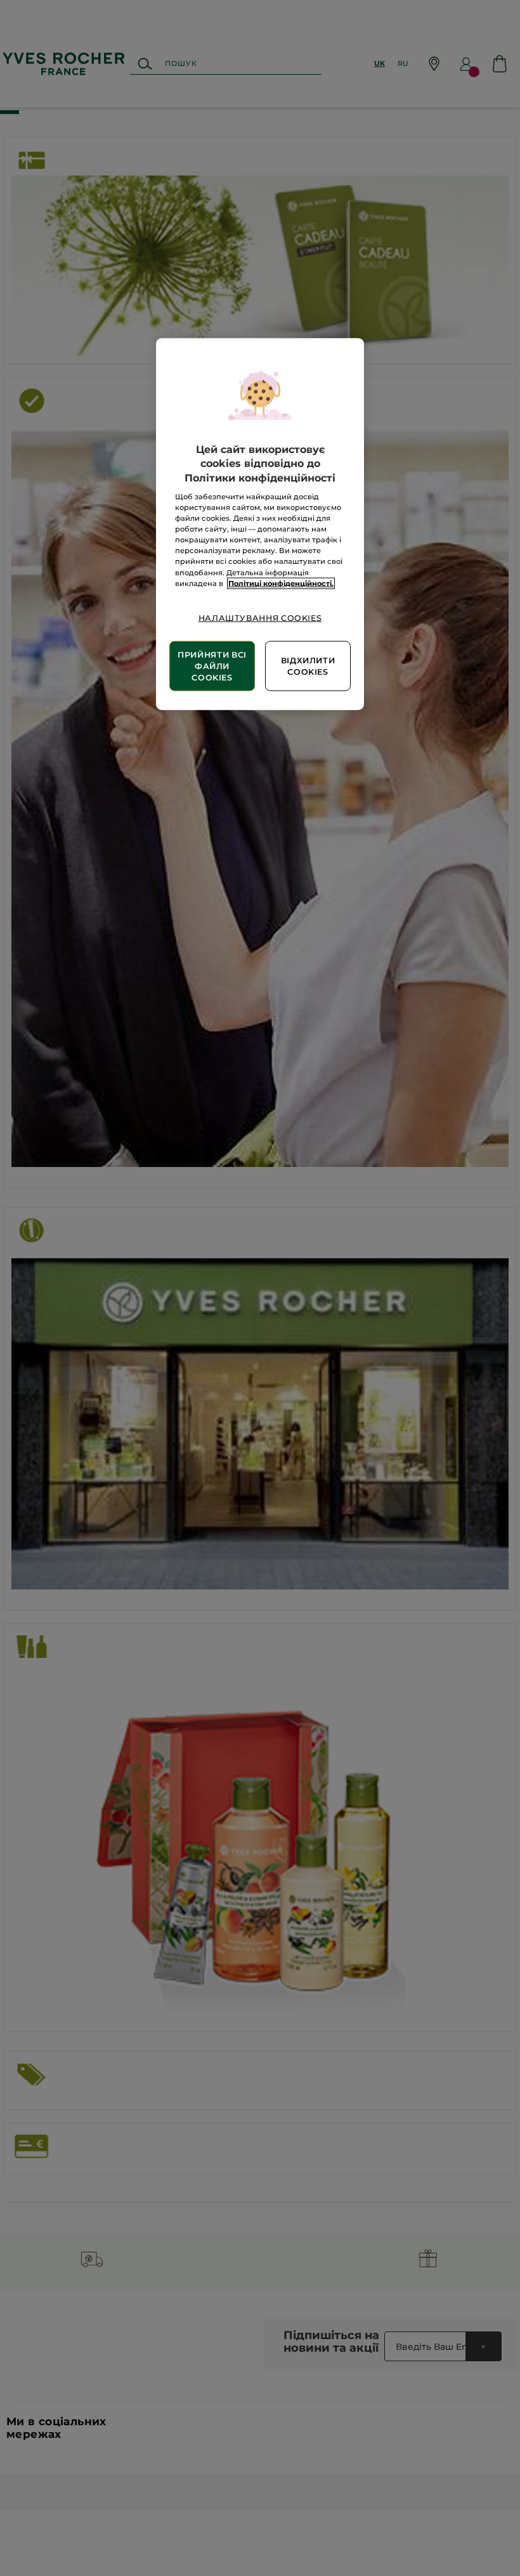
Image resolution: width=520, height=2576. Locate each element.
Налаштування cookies (260, 617)
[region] (260, 524)
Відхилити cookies (308, 666)
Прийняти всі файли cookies (212, 666)
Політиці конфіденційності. (281, 583)
